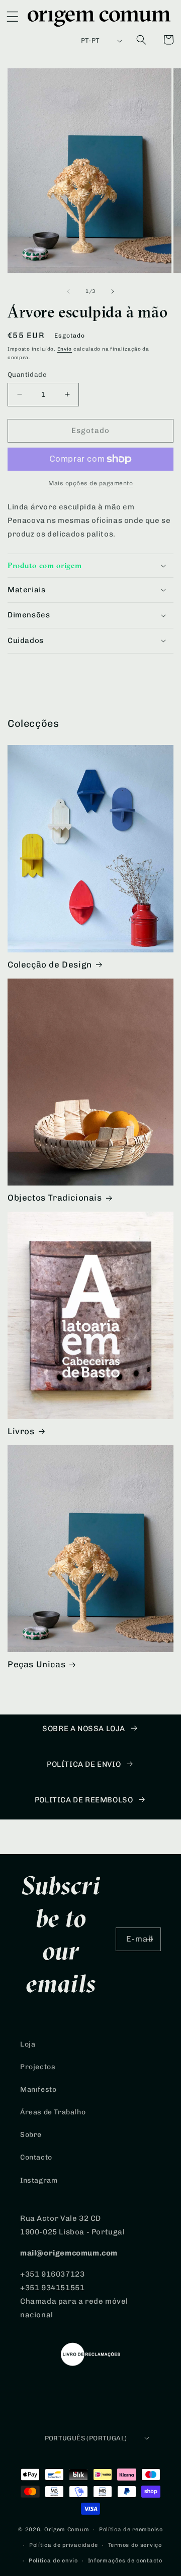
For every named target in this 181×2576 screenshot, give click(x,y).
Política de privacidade (64, 2545)
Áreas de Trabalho (53, 2112)
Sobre (31, 2135)
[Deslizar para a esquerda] (68, 291)
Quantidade (27, 374)
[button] (13, 19)
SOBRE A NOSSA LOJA (84, 1729)
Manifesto (38, 2089)
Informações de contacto (125, 2561)
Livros (21, 1431)
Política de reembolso (131, 2530)
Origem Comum (67, 2530)
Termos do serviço (135, 2545)
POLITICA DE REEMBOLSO (84, 1800)
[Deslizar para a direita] (113, 291)
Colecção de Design (50, 964)
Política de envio (53, 2561)
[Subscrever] (149, 1939)
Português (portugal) (86, 2438)
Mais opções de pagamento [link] (90, 483)
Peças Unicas (36, 1664)
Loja (28, 2044)
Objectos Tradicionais (55, 1198)
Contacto (36, 2157)
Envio (65, 349)
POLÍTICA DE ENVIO (84, 1764)
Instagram (39, 2180)
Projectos (38, 2067)
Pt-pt (90, 40)
